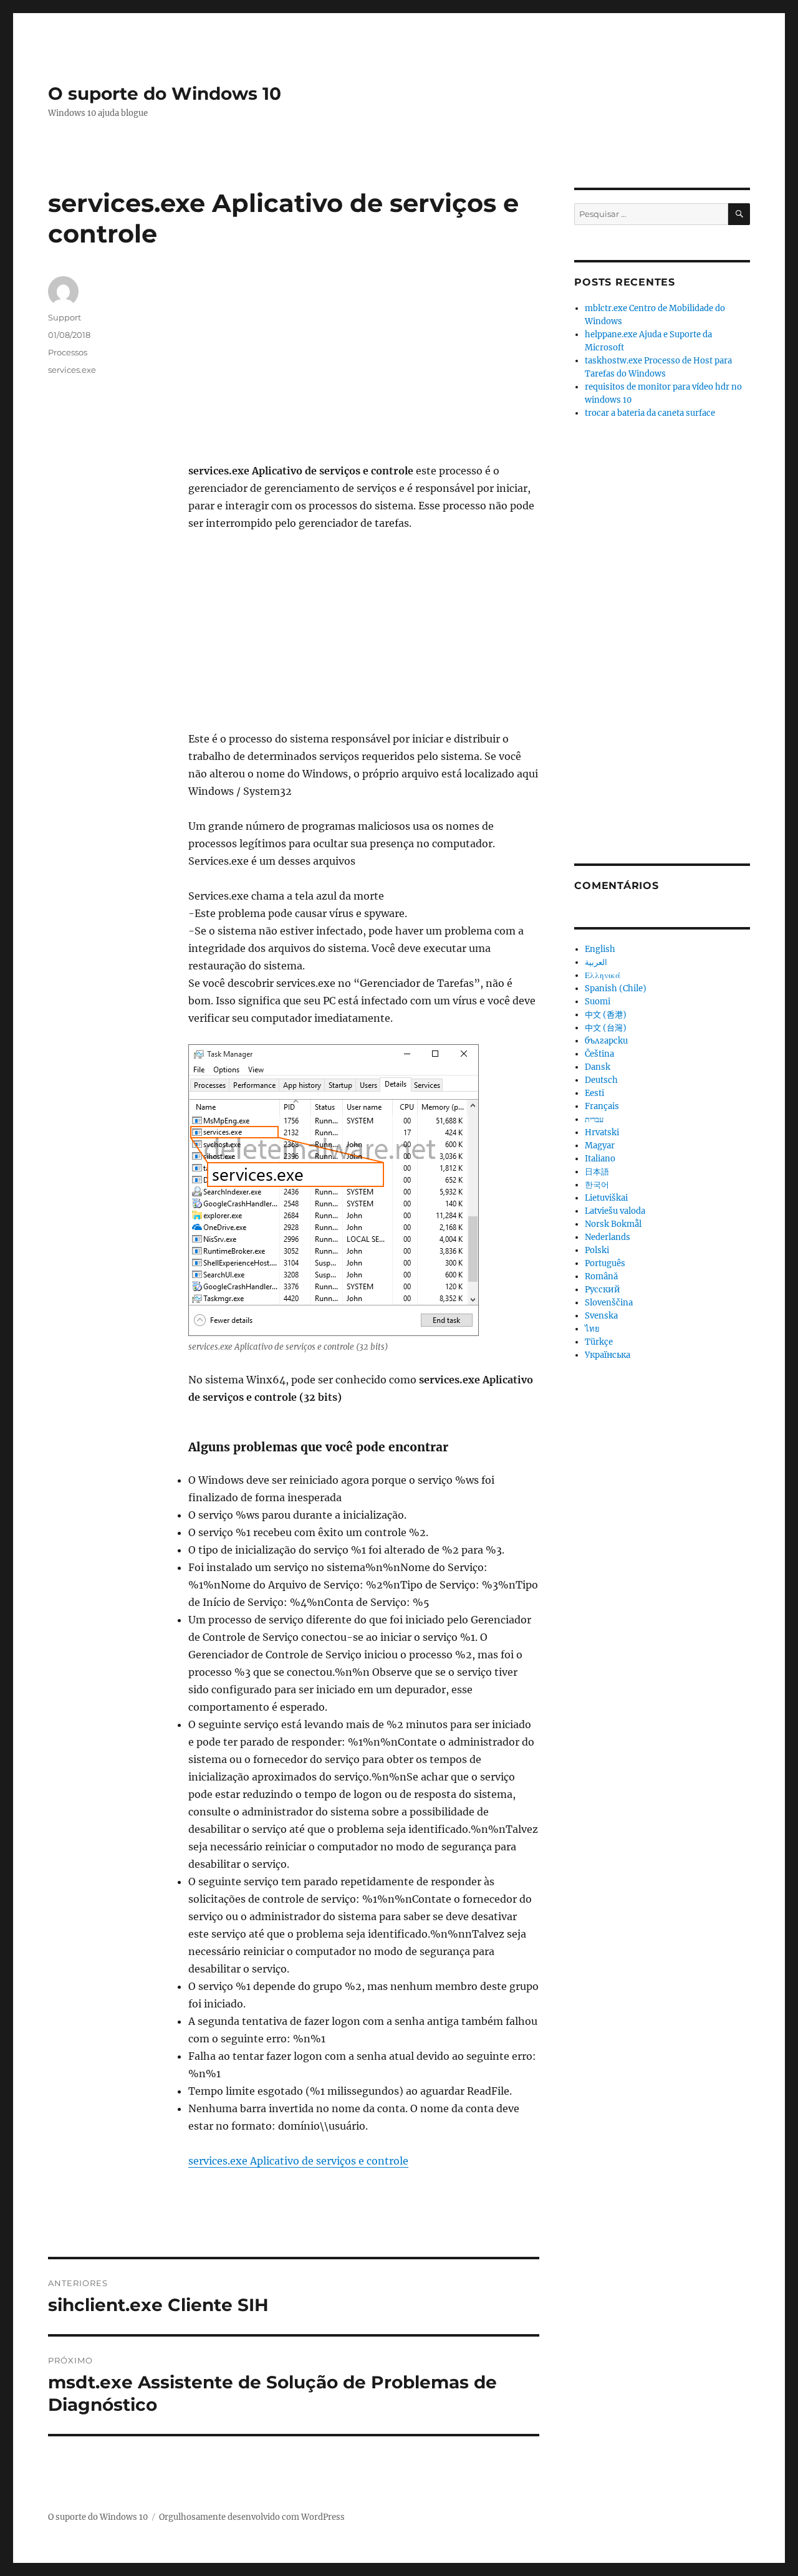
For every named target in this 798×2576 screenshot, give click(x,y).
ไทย (592, 1329)
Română (601, 1276)
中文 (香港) (606, 1015)
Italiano (600, 1159)
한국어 (597, 1185)
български (606, 1041)
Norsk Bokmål (613, 1224)
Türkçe (599, 1342)
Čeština (599, 1054)
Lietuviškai (606, 1198)
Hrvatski (602, 1132)
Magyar (600, 1146)
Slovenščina (609, 1303)
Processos (68, 352)
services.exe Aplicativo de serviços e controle (298, 2161)
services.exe (72, 370)
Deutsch (601, 1080)
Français (602, 1106)
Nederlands (608, 1237)
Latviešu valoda (615, 1211)
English (600, 949)
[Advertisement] (366, 370)
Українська (608, 1355)
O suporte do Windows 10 (165, 94)
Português (605, 1263)
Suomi (598, 1002)
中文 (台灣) (606, 1028)
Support (65, 317)
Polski (597, 1250)
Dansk (598, 1067)
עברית (594, 1119)
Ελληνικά (603, 975)
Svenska (601, 1316)
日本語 (597, 1172)
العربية (596, 962)
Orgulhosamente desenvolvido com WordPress (252, 2517)
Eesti (594, 1093)
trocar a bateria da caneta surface (650, 413)
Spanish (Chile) (616, 988)
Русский (603, 1290)
